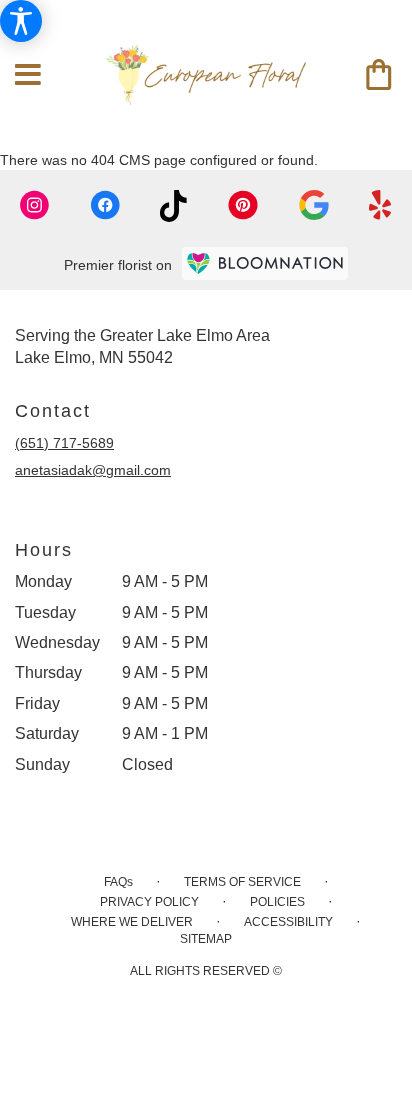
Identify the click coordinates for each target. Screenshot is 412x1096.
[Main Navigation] (28, 75)
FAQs (118, 882)
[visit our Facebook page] (105, 206)
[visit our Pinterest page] (243, 206)
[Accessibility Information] (21, 21)
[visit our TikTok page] (173, 206)
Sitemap (206, 939)
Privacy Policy (149, 902)
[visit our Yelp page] (380, 206)
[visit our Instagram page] (35, 206)
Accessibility (288, 922)
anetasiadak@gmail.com (93, 470)
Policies (277, 902)
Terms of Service (242, 882)
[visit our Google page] (314, 206)
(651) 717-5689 (64, 443)
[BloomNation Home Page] (265, 263)
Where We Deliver (132, 922)
